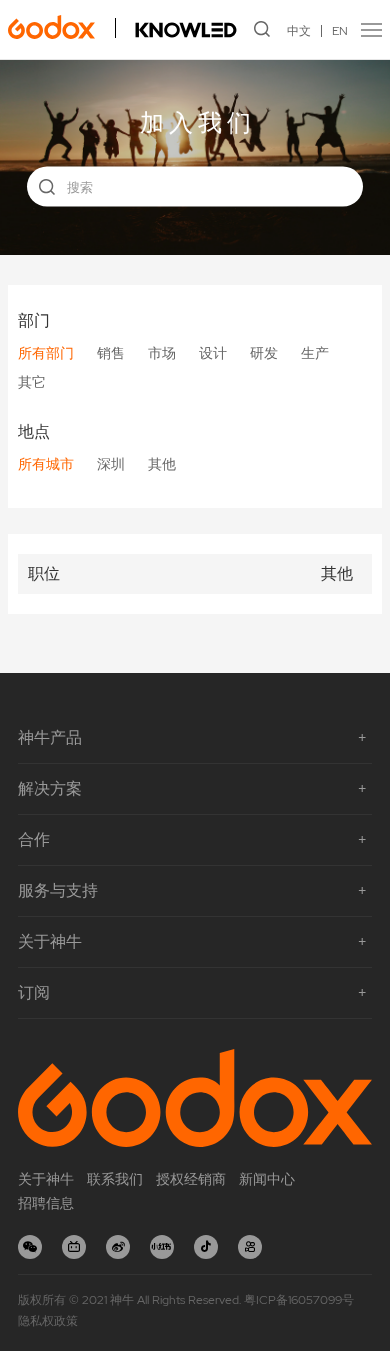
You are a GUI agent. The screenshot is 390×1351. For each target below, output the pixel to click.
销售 (111, 353)
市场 (162, 353)
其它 (32, 382)
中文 (299, 31)
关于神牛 (46, 1179)
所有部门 (46, 353)
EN (340, 31)
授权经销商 (191, 1179)
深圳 (111, 464)
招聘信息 (46, 1203)
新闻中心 (267, 1179)
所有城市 (46, 464)
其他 (162, 464)
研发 (264, 353)
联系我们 (115, 1179)
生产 (315, 353)
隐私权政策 (48, 1321)
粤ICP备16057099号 (299, 1300)
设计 (213, 353)
